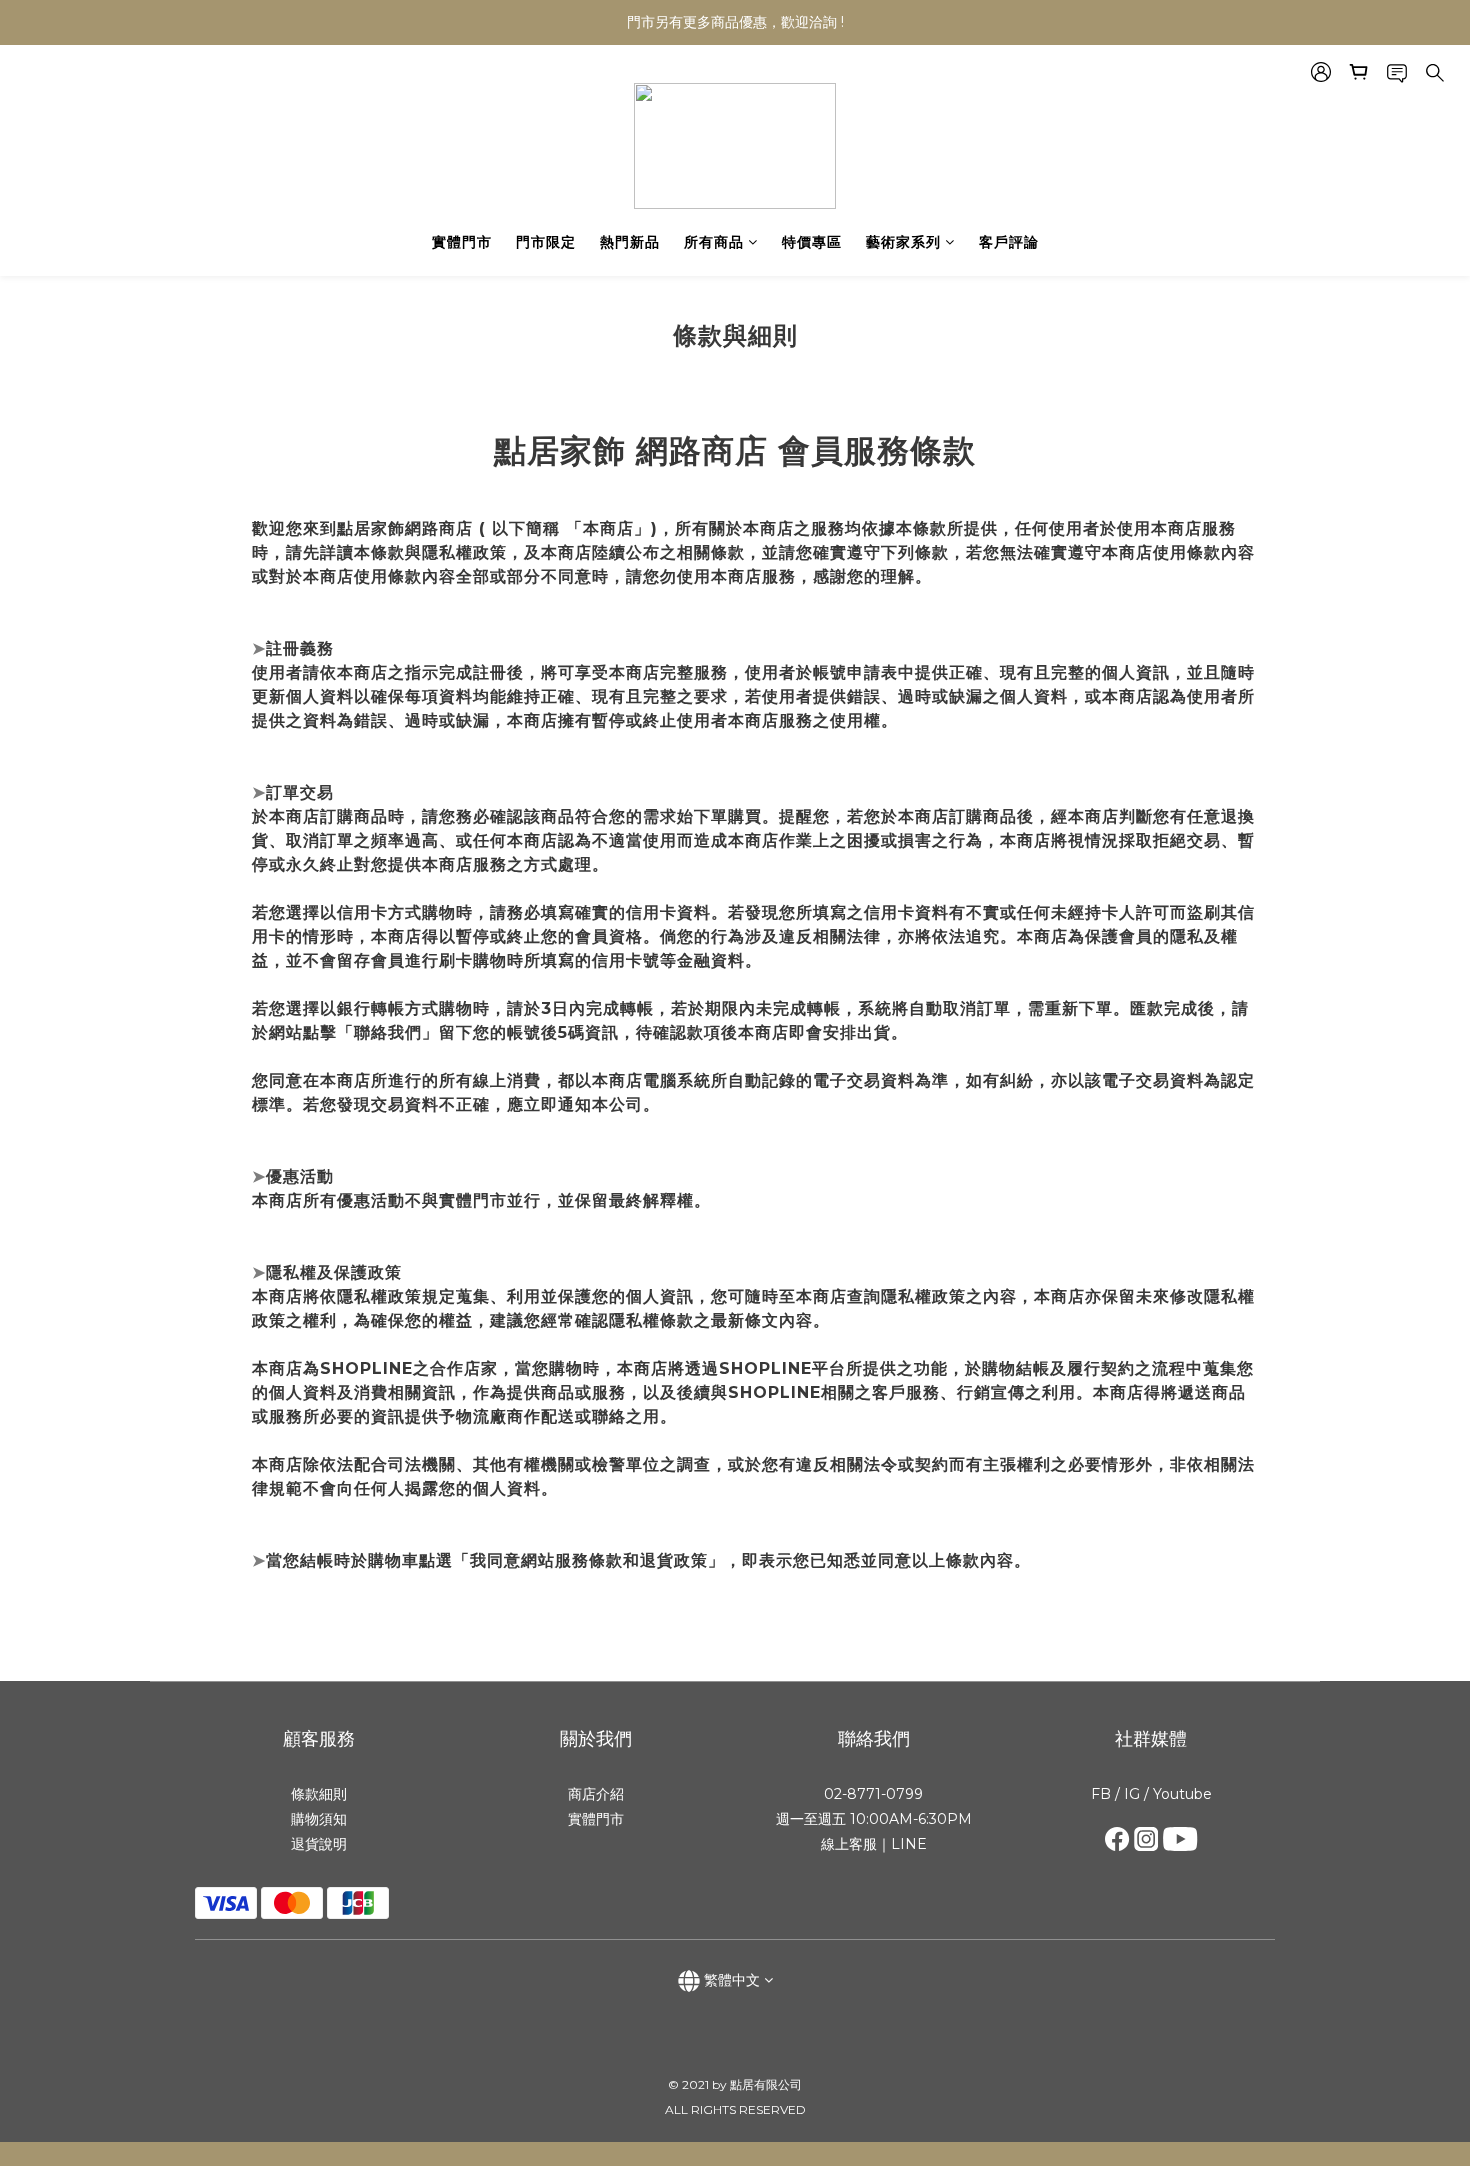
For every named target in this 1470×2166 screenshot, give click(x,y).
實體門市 (462, 242)
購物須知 (319, 1819)
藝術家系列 (903, 242)
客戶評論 (1009, 242)
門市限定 (546, 242)
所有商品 (714, 242)
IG (1130, 1794)
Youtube (1182, 1794)
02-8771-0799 (873, 1794)
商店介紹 (596, 1794)
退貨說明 (319, 1844)
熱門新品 (630, 242)
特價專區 (812, 242)
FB (1101, 1794)
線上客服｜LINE (874, 1844)
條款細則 (319, 1794)
